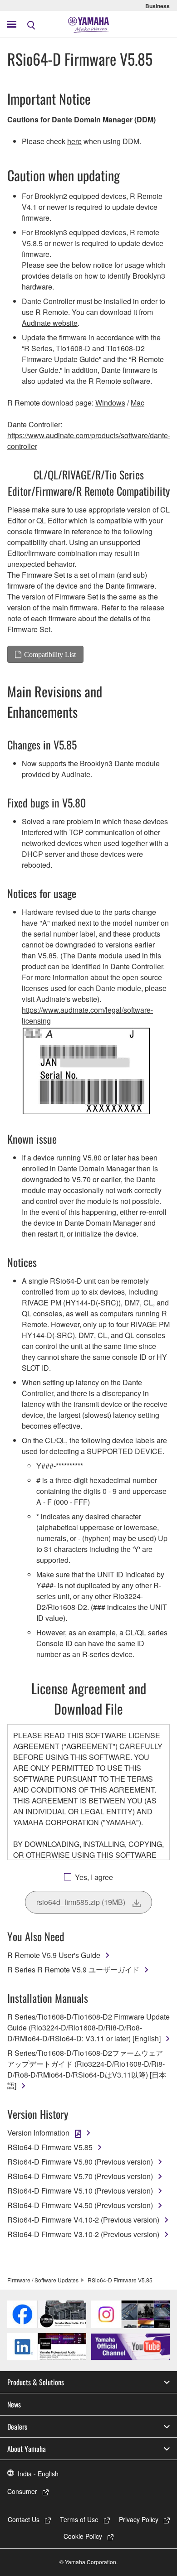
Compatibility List (50, 654)
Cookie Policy (83, 2536)
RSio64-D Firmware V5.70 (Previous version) (80, 2176)
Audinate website (50, 323)
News (14, 2404)
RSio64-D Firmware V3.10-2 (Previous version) (83, 2234)
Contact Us (24, 2519)
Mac (138, 403)
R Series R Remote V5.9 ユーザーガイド (73, 1969)
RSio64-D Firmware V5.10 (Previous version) (80, 2191)
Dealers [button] (17, 2426)
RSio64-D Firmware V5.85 (50, 2147)
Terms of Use (79, 2519)
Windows (110, 403)
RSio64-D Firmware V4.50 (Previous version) (80, 2205)
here (74, 141)
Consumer (22, 2491)
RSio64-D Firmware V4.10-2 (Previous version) (83, 2220)
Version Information (38, 2133)
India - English (38, 2474)
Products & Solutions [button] (36, 2382)
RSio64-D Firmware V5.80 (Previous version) (80, 2162)
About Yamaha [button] (27, 2449)
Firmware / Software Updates (43, 2280)
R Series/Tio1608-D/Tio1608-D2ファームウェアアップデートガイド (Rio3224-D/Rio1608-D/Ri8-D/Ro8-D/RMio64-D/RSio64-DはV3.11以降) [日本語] (87, 2069)
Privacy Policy (139, 2519)
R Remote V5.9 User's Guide (54, 1955)
